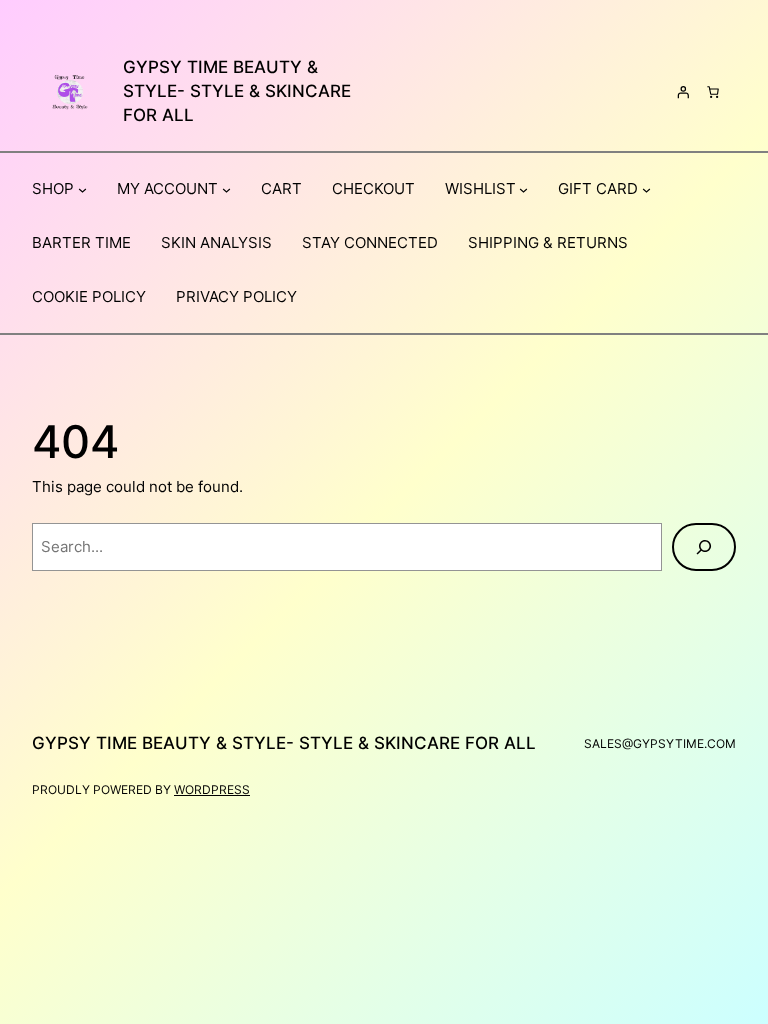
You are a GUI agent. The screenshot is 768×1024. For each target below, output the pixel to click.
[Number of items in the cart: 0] (713, 92)
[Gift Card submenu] (646, 189)
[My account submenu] (226, 189)
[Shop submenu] (82, 189)
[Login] (683, 92)
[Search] (704, 547)
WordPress (212, 789)
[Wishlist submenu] (523, 189)
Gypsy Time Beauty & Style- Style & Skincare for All (237, 91)
